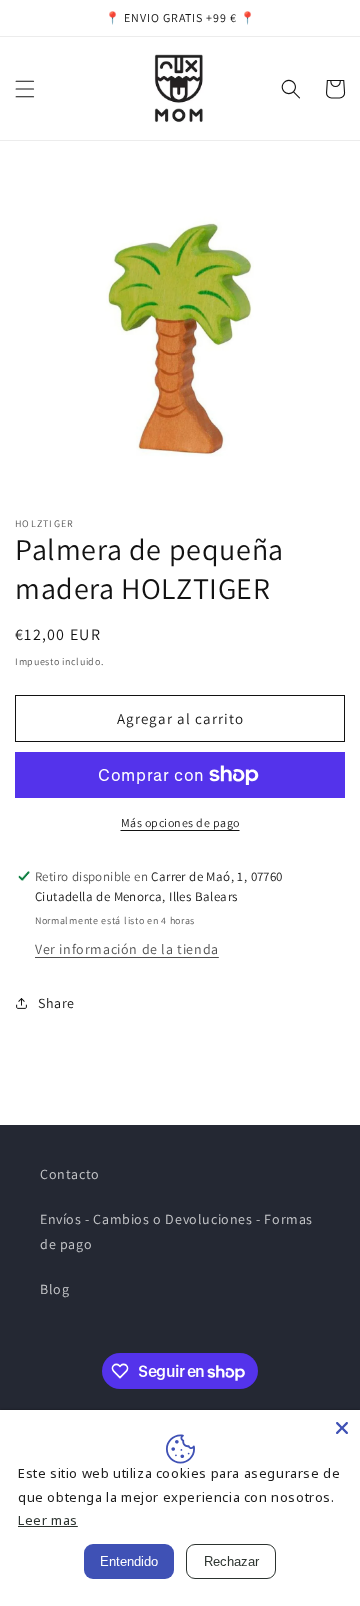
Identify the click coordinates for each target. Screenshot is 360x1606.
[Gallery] (180, 333)
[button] (25, 89)
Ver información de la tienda (127, 949)
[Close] (342, 1428)
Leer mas (48, 1520)
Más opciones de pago (180, 822)
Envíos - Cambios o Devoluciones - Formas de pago (176, 1231)
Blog (54, 1289)
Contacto (70, 1174)
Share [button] (56, 1003)
